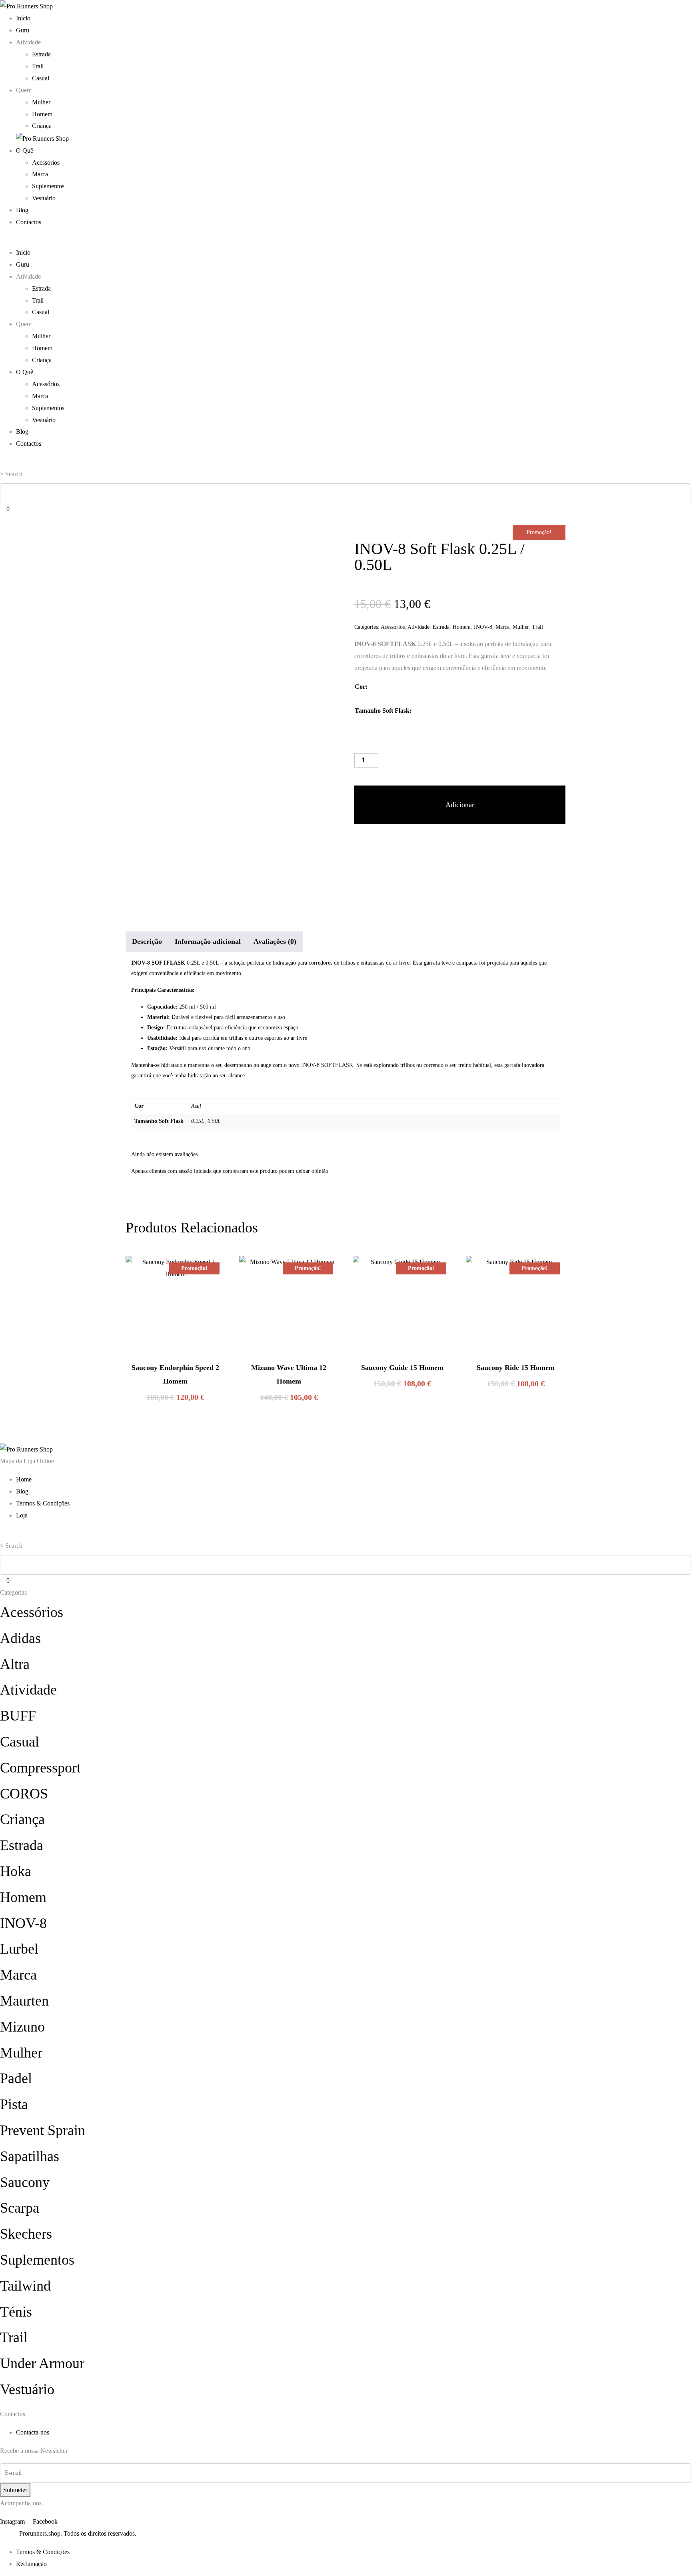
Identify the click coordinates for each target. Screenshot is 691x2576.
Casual (41, 78)
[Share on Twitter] (375, 844)
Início (23, 18)
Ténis (16, 2312)
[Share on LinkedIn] (404, 844)
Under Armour (42, 2363)
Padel (16, 2078)
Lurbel (19, 1949)
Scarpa (20, 2208)
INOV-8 (483, 627)
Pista (14, 2104)
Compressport (40, 1768)
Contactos (29, 222)
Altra (15, 1664)
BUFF (18, 1716)
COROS (24, 1794)
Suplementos (48, 186)
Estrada (41, 54)
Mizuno (22, 2027)
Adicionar (460, 805)
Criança (42, 126)
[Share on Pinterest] (390, 844)
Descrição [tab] (147, 941)
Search (14, 474)
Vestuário (44, 198)
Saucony (25, 2182)
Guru (23, 30)
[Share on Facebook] (361, 844)
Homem (42, 114)
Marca (40, 174)
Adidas (20, 1638)
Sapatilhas (30, 2156)
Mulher (41, 102)
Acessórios (46, 162)
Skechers (26, 2234)
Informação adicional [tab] (208, 941)
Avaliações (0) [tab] (275, 941)
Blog (22, 210)
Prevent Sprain (43, 2130)
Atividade (418, 627)
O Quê (25, 151)
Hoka (16, 1871)
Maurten (24, 2001)
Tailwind (25, 2286)
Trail (38, 66)
